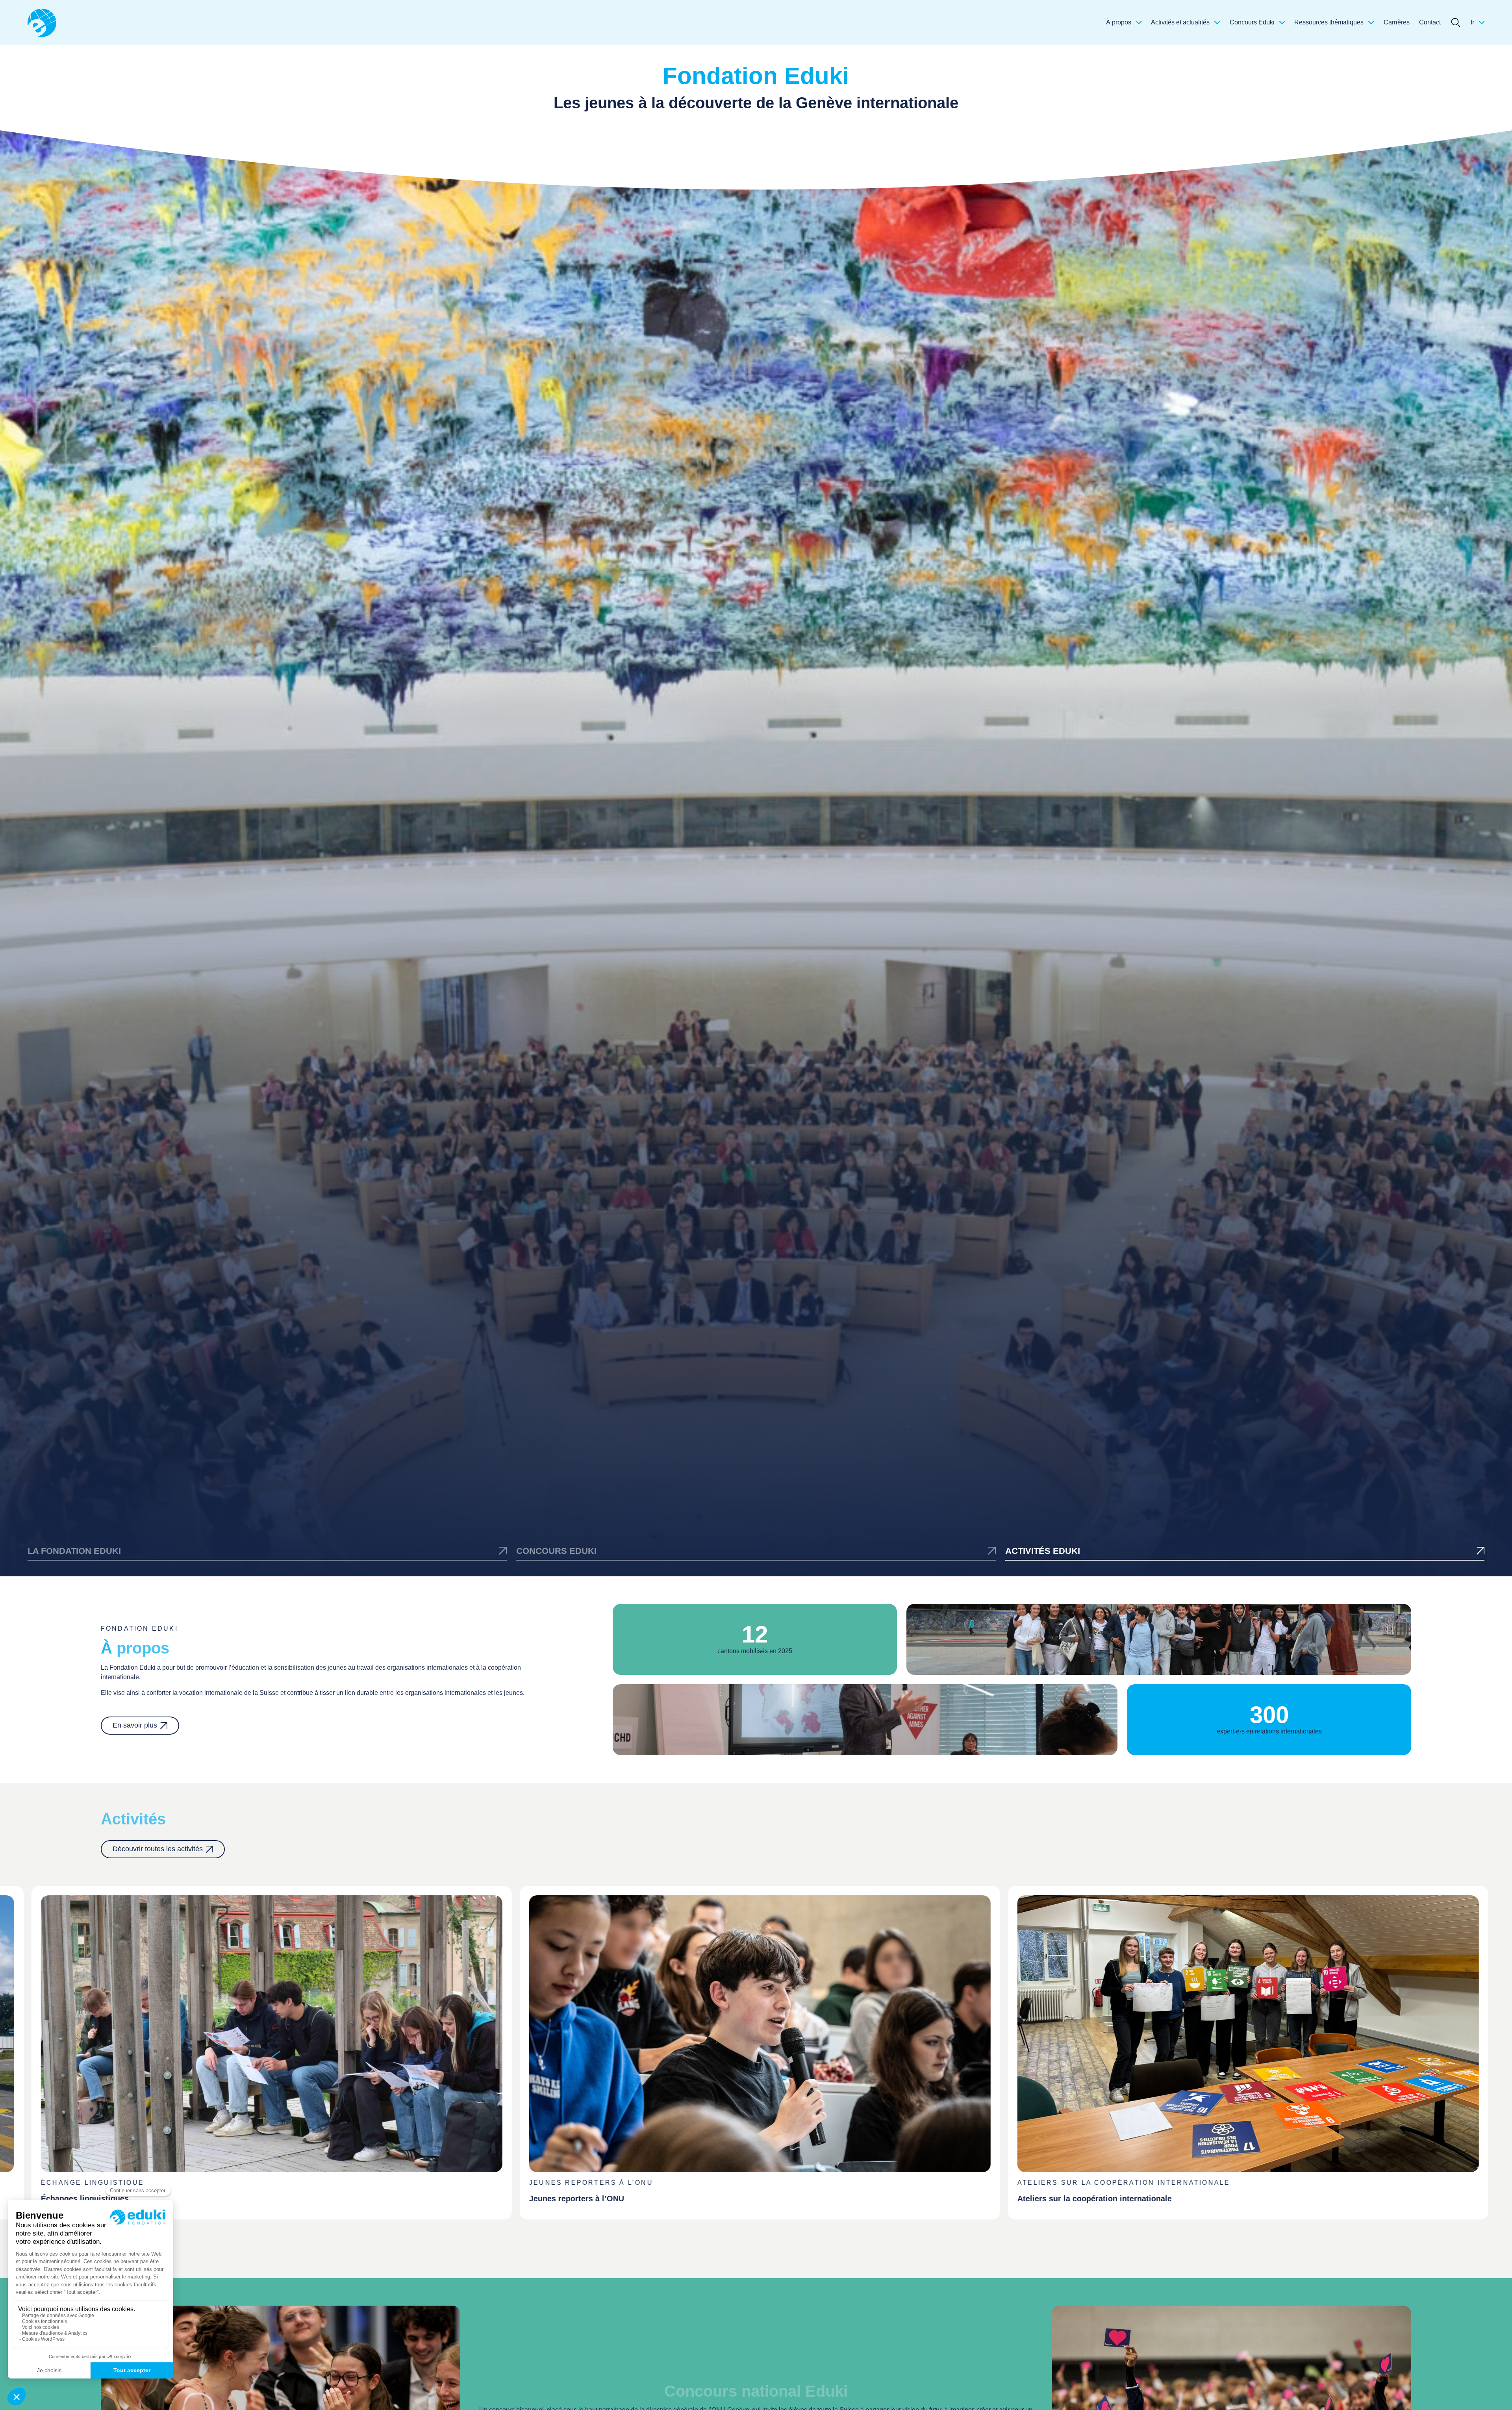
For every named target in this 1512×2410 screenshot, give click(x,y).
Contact (1430, 22)
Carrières (1397, 22)
